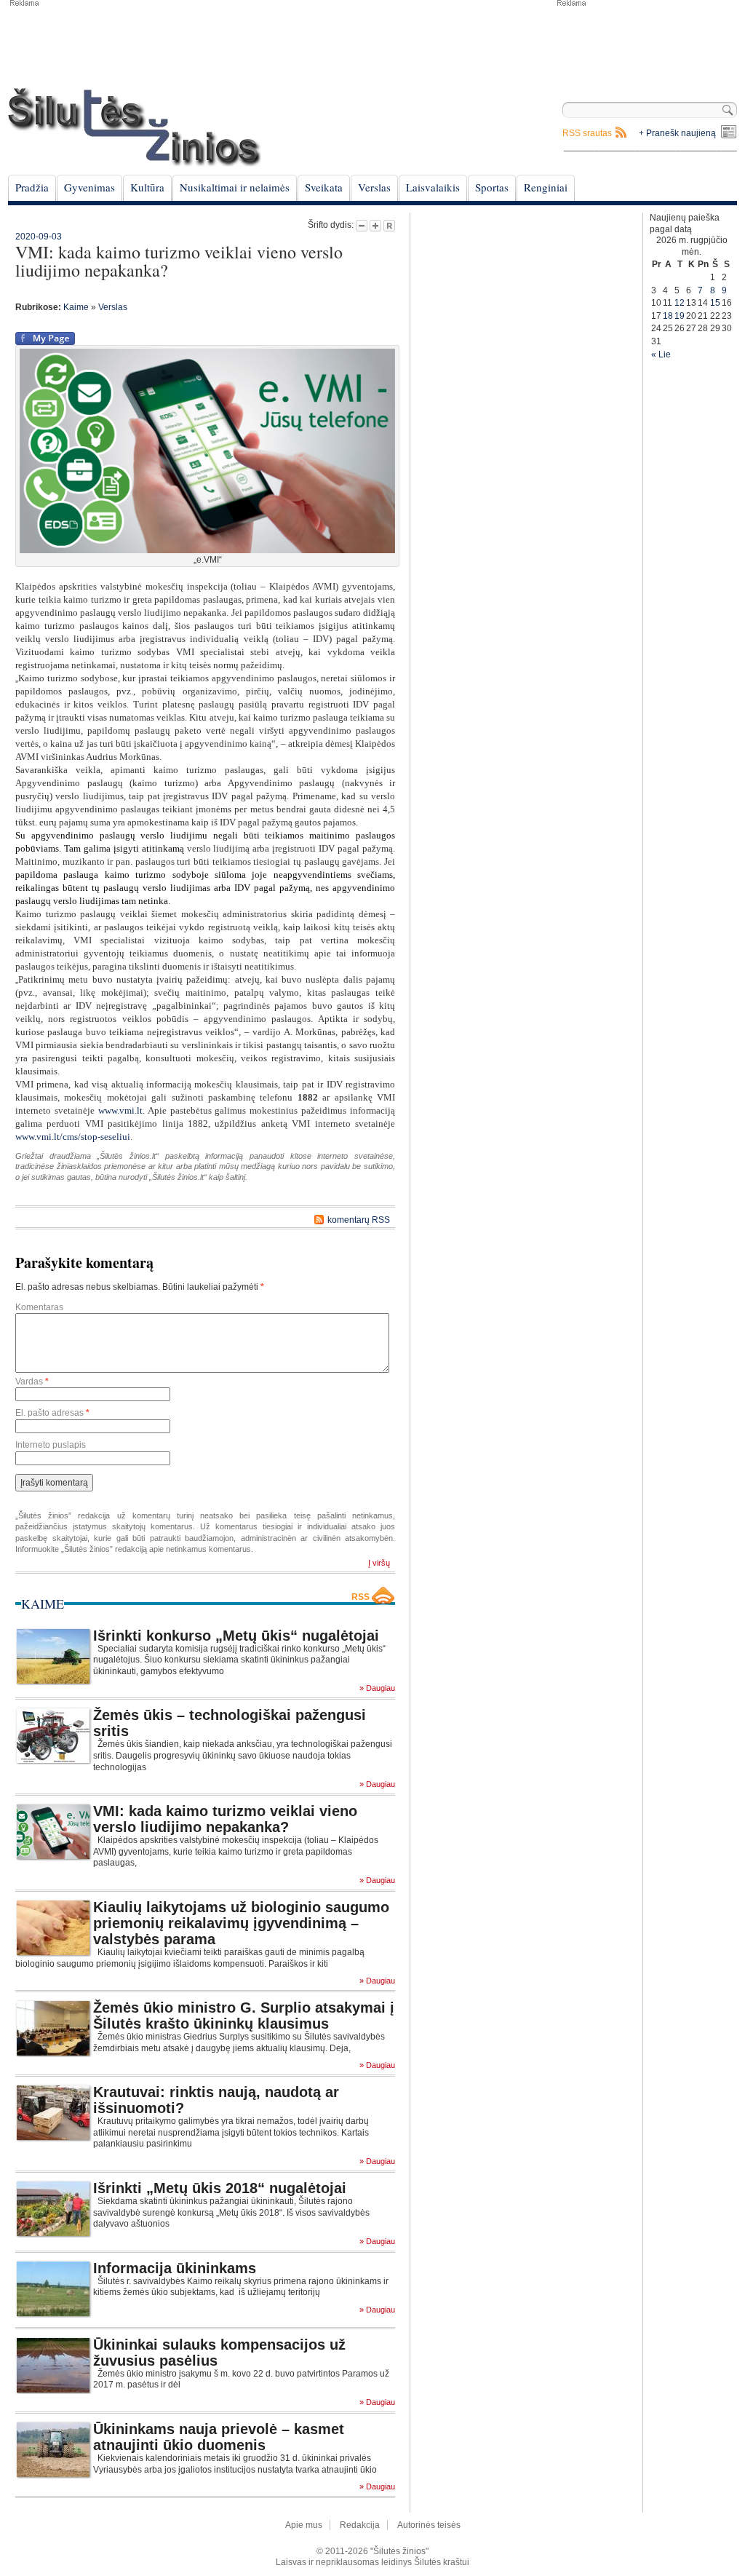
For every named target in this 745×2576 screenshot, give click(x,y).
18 (668, 316)
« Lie (661, 354)
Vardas (32, 1382)
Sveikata (324, 187)
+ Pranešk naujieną (677, 133)
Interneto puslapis (51, 1445)
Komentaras (39, 1307)
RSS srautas (587, 133)
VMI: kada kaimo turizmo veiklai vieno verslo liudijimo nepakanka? (225, 1819)
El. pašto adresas (52, 1413)
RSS (360, 1597)
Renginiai (546, 187)
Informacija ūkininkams (175, 2268)
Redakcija (360, 2525)
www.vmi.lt (120, 1110)
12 (680, 303)
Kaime (76, 307)
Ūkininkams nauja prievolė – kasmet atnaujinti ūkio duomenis (219, 2437)
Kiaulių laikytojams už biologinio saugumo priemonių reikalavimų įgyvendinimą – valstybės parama (241, 1923)
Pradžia (32, 187)
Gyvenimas (89, 187)
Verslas (374, 187)
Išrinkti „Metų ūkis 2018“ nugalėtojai (220, 2188)
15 (715, 303)
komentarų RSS (359, 1220)
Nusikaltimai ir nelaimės (235, 187)
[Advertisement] (646, 44)
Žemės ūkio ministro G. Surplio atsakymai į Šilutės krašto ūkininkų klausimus (244, 2016)
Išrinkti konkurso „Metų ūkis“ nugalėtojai (236, 1636)
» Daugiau (377, 1688)
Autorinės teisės (429, 2525)
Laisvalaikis (433, 187)
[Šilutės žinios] (135, 127)
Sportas (492, 187)
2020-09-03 (39, 237)
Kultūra (147, 187)
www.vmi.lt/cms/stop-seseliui (73, 1137)
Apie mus (304, 2525)
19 (680, 316)
